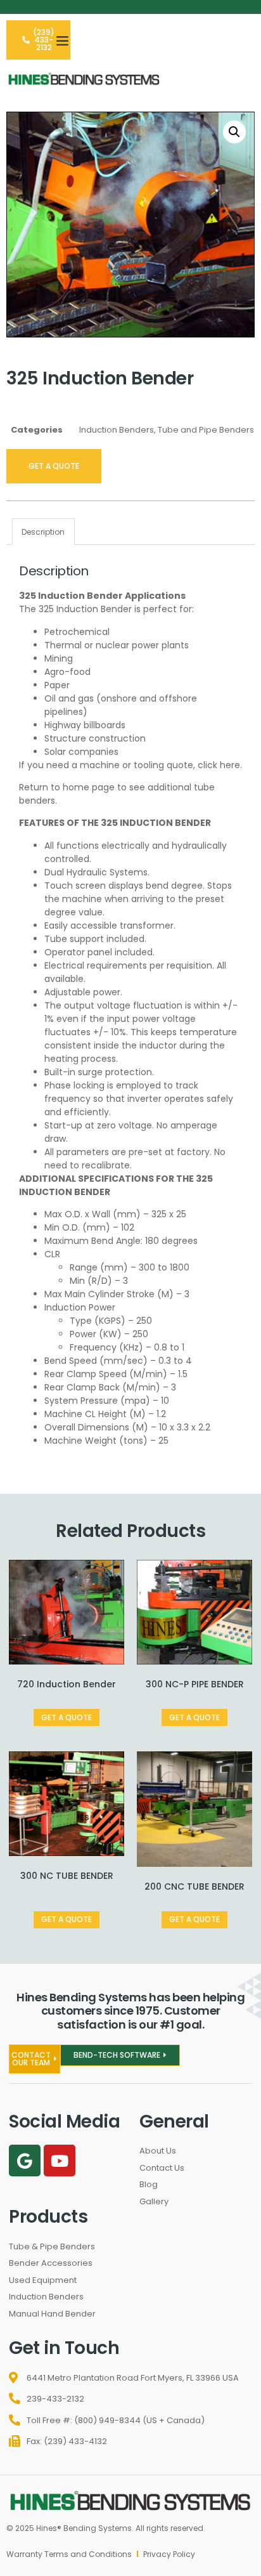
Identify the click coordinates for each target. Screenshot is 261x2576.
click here (219, 765)
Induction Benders (117, 430)
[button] (63, 40)
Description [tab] (43, 532)
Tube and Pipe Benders (206, 430)
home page (89, 787)
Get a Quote (54, 466)
